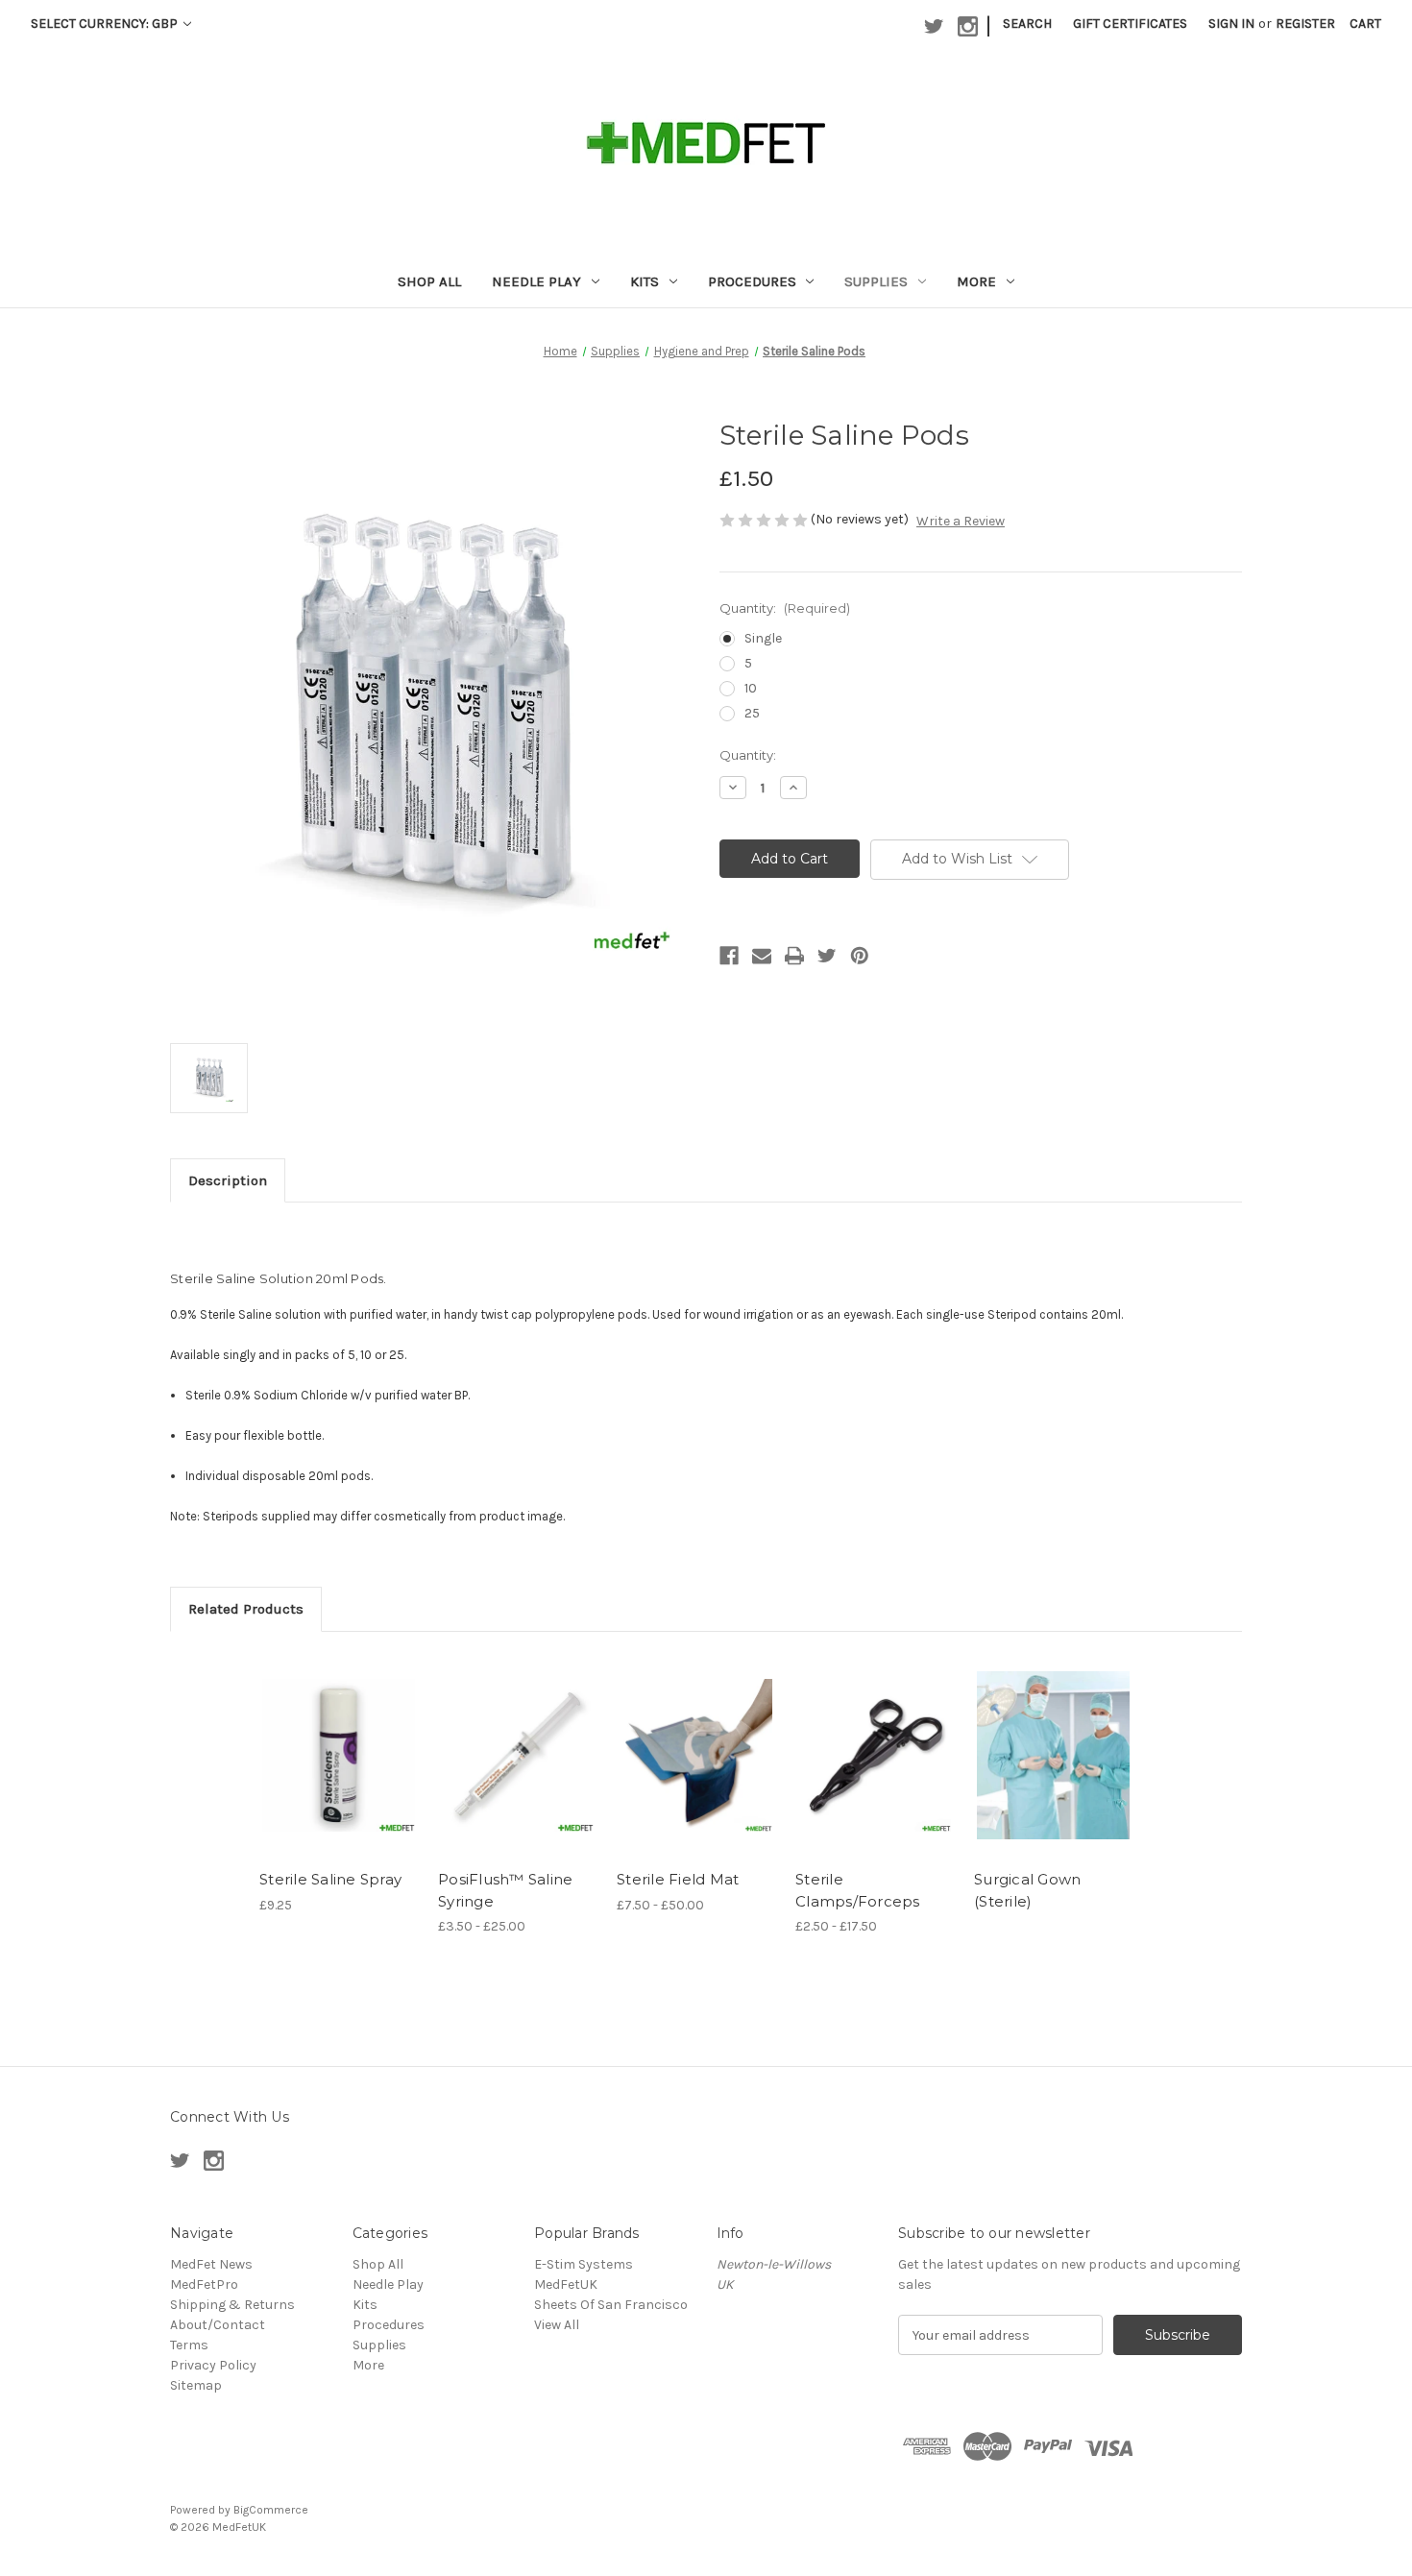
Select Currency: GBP (106, 24)
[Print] (794, 956)
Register (1305, 24)
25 (752, 713)
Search (1027, 24)
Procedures (752, 281)
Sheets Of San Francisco (611, 2305)
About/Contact (218, 2325)
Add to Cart (339, 1772)
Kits (645, 281)
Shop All (429, 281)
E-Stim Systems (584, 2264)
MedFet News (211, 2264)
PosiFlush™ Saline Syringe (505, 1890)
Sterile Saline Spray (330, 1879)
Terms (189, 2345)
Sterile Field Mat (678, 1879)
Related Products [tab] (246, 1609)
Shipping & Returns (232, 2305)
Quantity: (785, 608)
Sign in (1231, 24)
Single (763, 638)
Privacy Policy (213, 2365)
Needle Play (536, 281)
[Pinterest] (860, 956)
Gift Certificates (1130, 24)
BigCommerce (271, 2510)
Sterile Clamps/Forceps (858, 1890)
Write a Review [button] (961, 521)
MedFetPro (204, 2284)
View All (557, 2325)
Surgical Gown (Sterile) (1027, 1890)
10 (751, 688)
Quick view (337, 1738)
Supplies (876, 281)
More (976, 281)
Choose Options (518, 1772)
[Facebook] (729, 956)
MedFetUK (566, 2284)
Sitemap (196, 2385)
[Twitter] (827, 956)
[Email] (762, 956)
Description (228, 1180)
